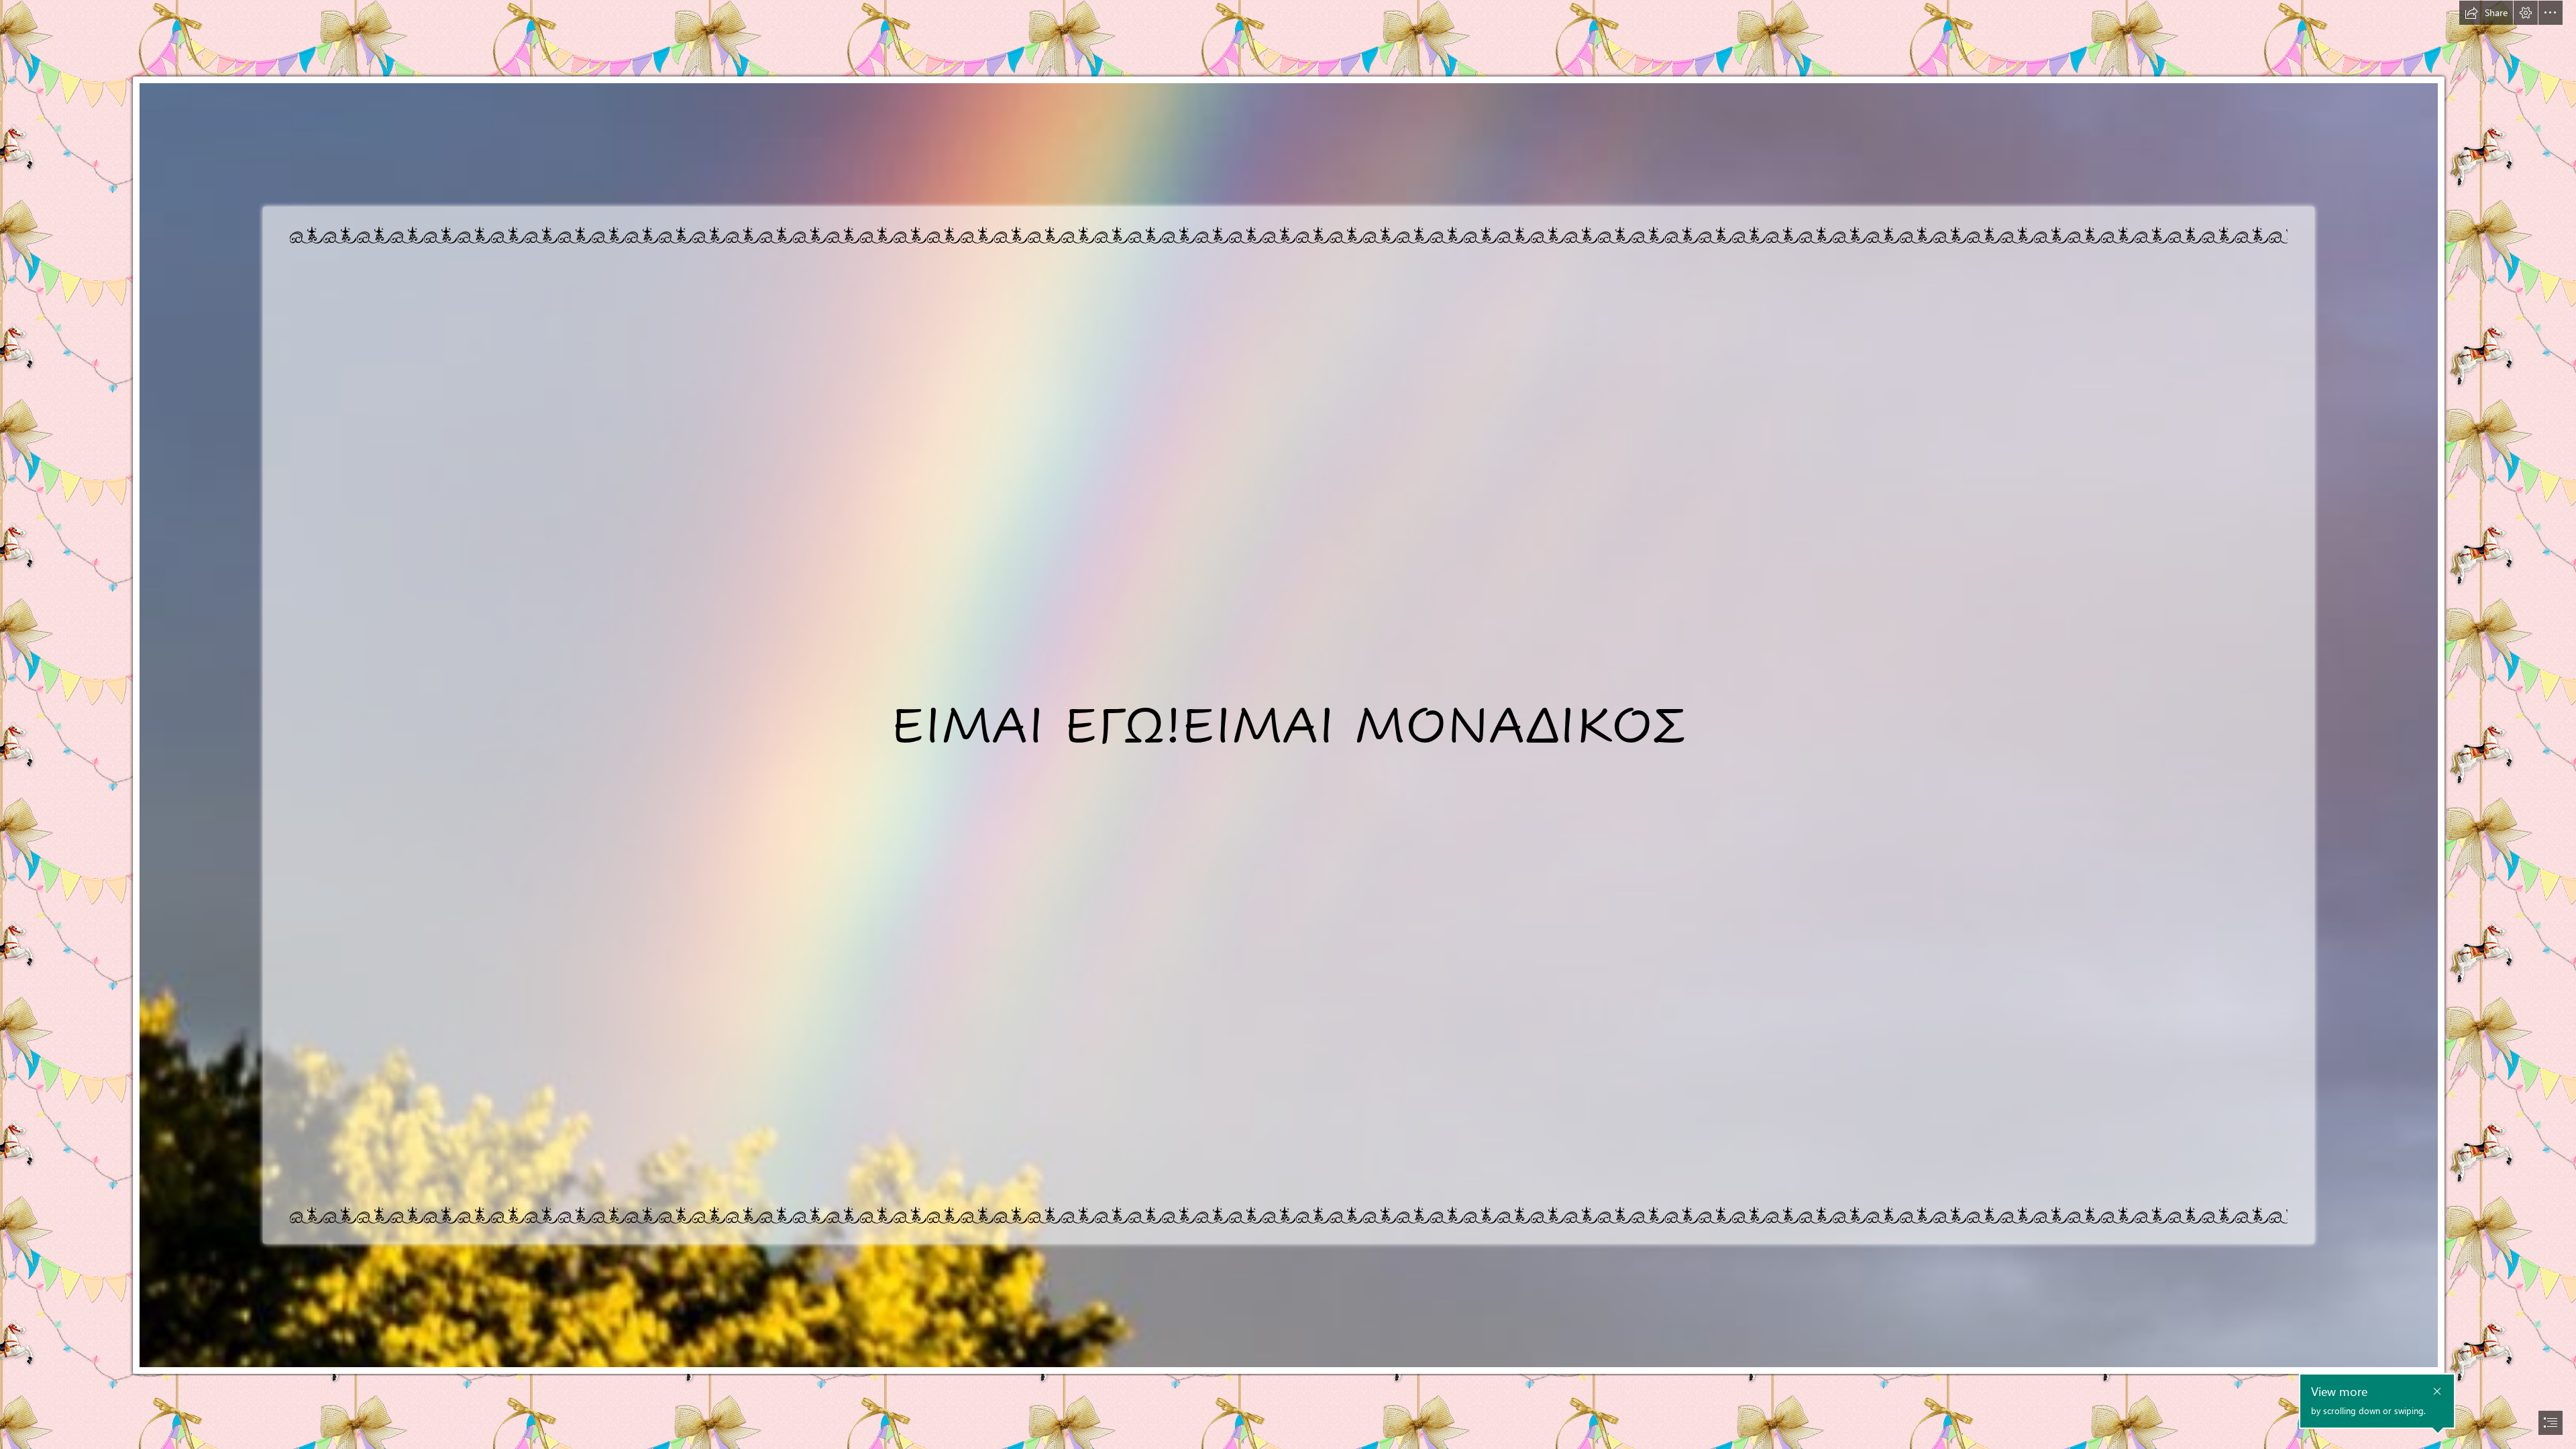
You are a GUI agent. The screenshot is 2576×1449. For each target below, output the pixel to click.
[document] (1288, 724)
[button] (2486, 13)
